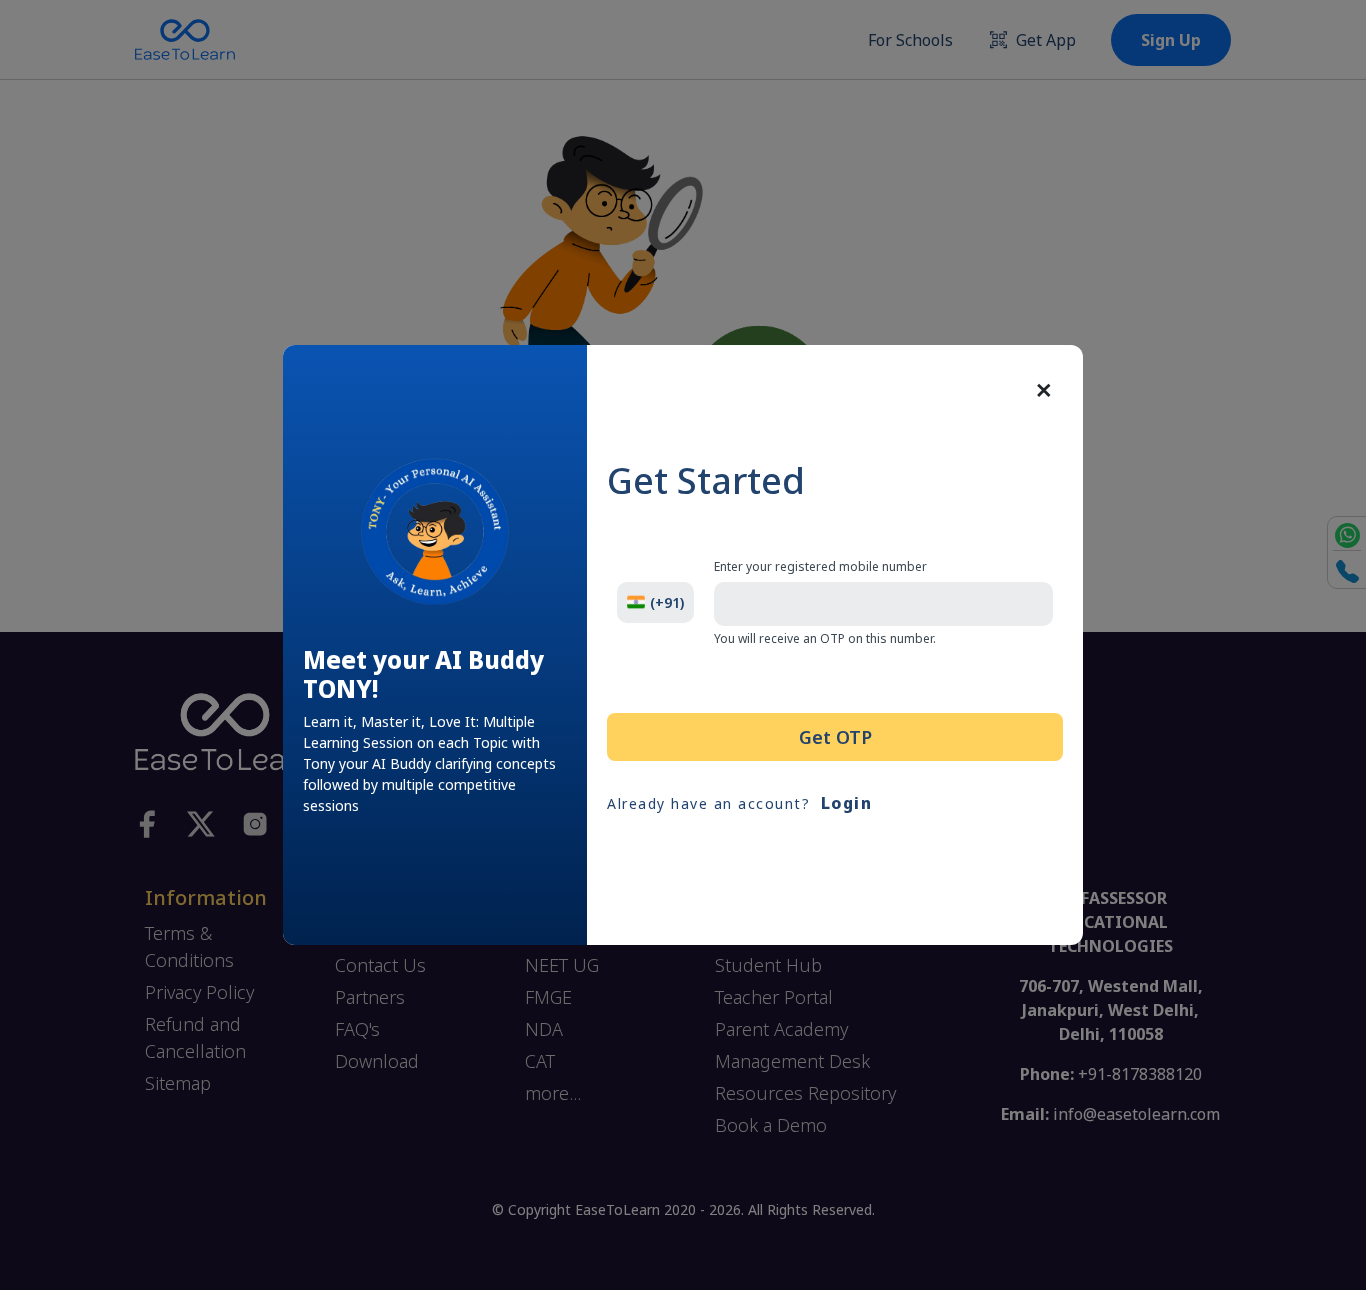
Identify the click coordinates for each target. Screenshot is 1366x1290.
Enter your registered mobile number (820, 567)
